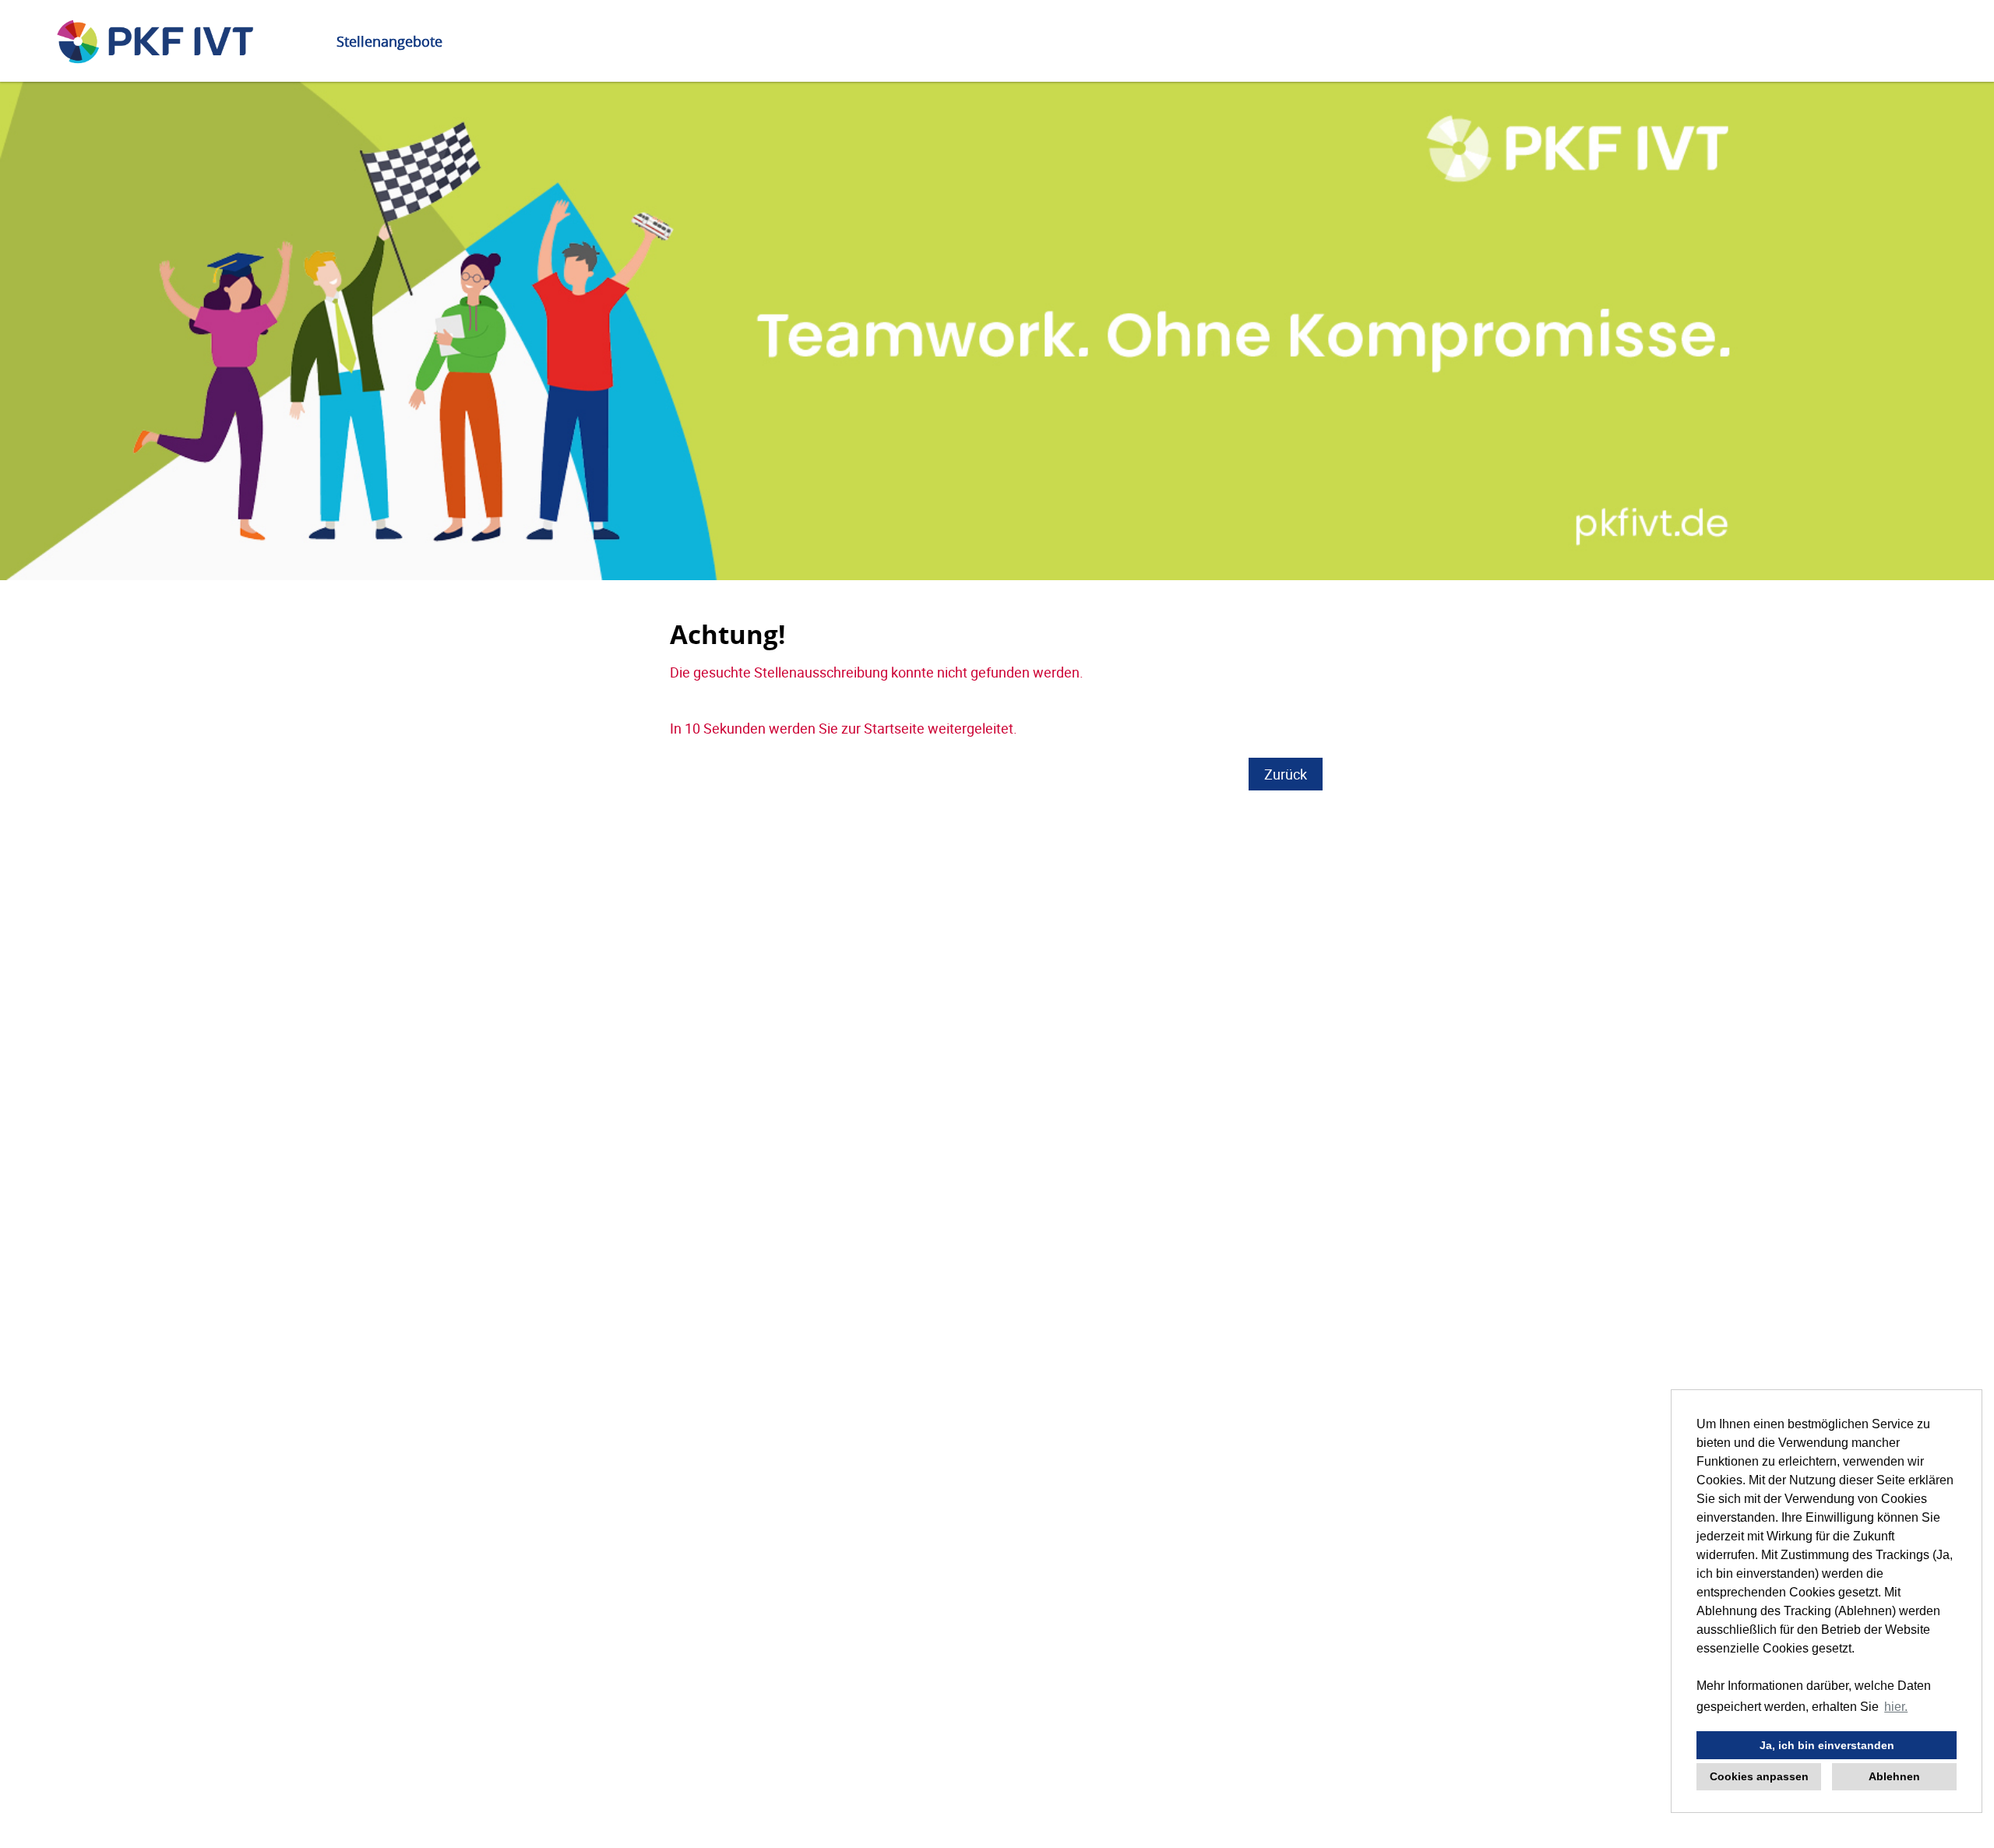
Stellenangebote (389, 41)
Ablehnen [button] (1894, 1776)
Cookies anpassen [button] (1759, 1776)
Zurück (1286, 774)
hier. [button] (1896, 1707)
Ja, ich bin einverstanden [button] (1827, 1745)
